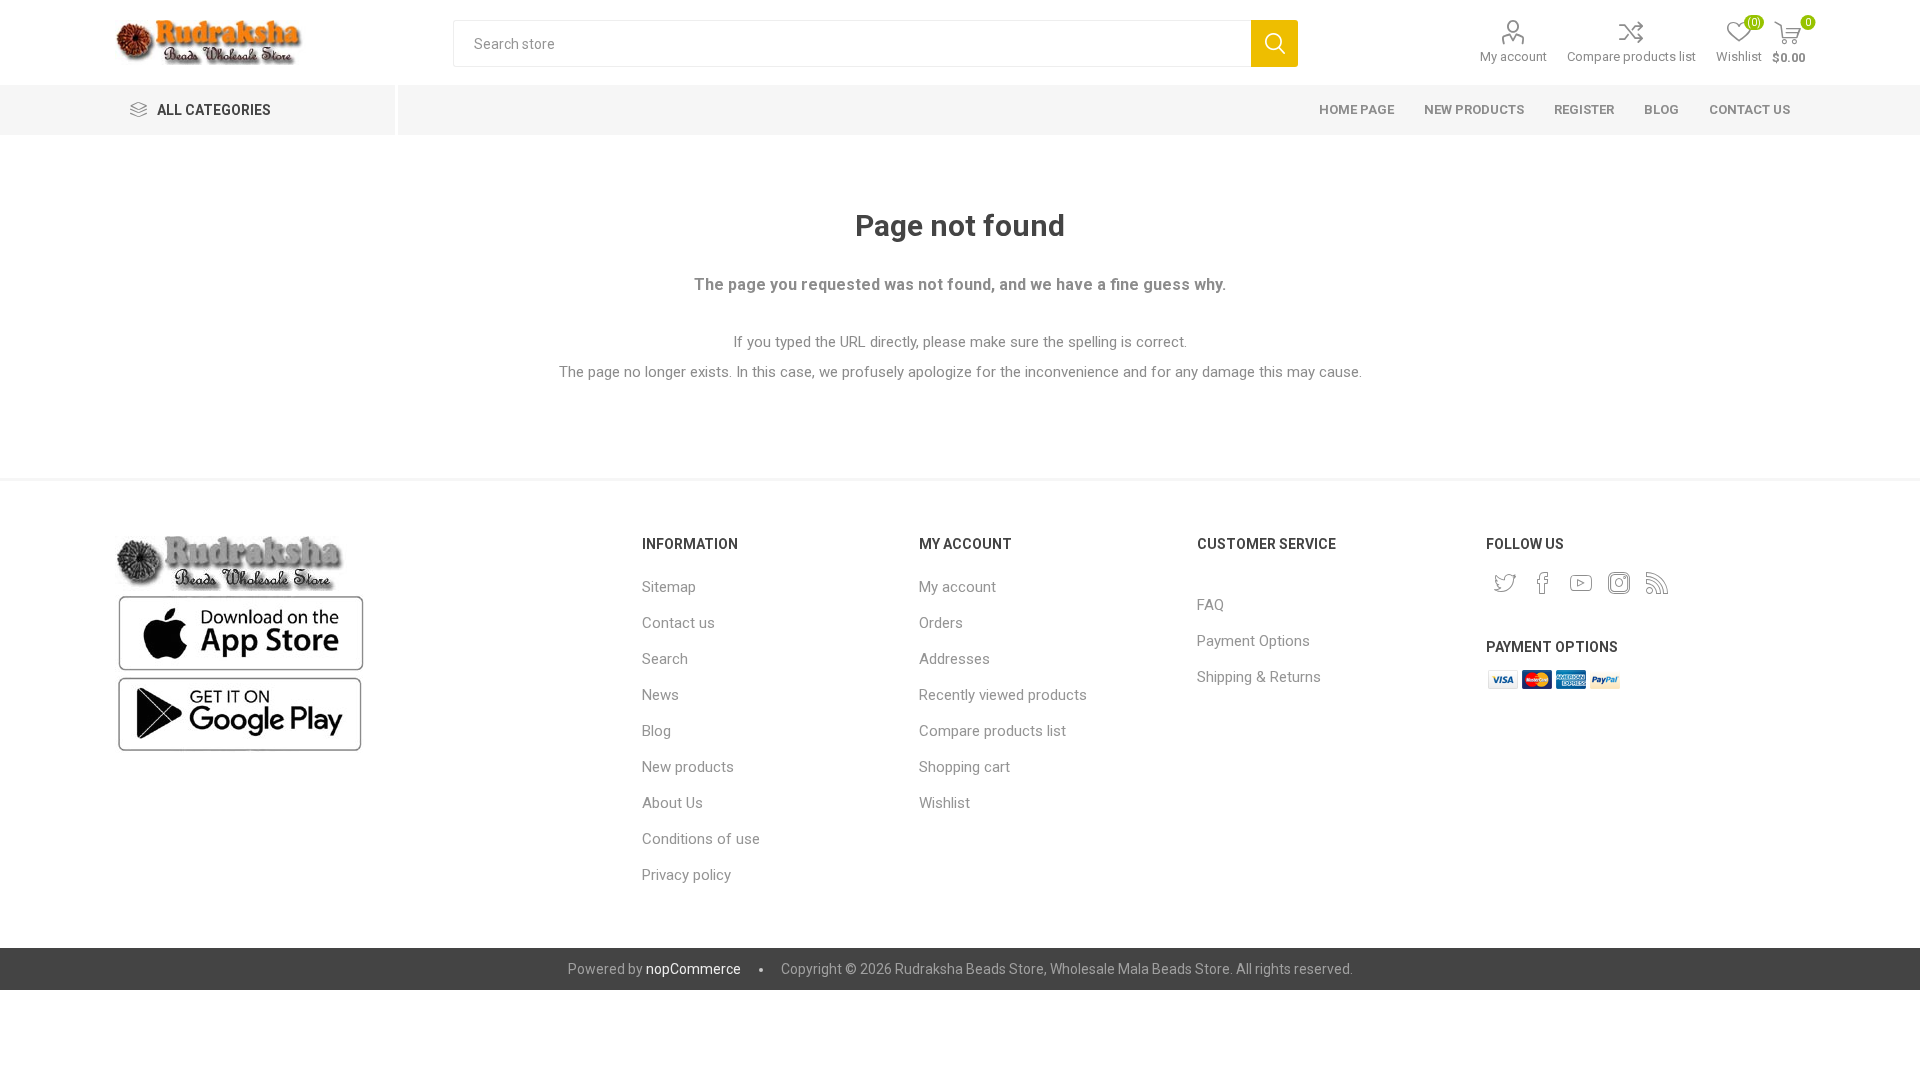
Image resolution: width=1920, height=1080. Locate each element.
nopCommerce (693, 969)
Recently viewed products (1003, 695)
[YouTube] (1581, 583)
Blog (656, 731)
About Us (672, 803)
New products (688, 767)
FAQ (1210, 605)
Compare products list (1631, 56)
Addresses (954, 659)
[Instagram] (1619, 583)
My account (1513, 56)
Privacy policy (686, 875)
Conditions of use (701, 839)
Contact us (678, 623)
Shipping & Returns (1259, 677)
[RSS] (1657, 583)
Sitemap (669, 587)
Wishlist (944, 803)
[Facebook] (1543, 583)
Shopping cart (964, 767)
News (660, 695)
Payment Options (1253, 641)
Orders (941, 623)
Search (1274, 43)
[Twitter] (1505, 583)
